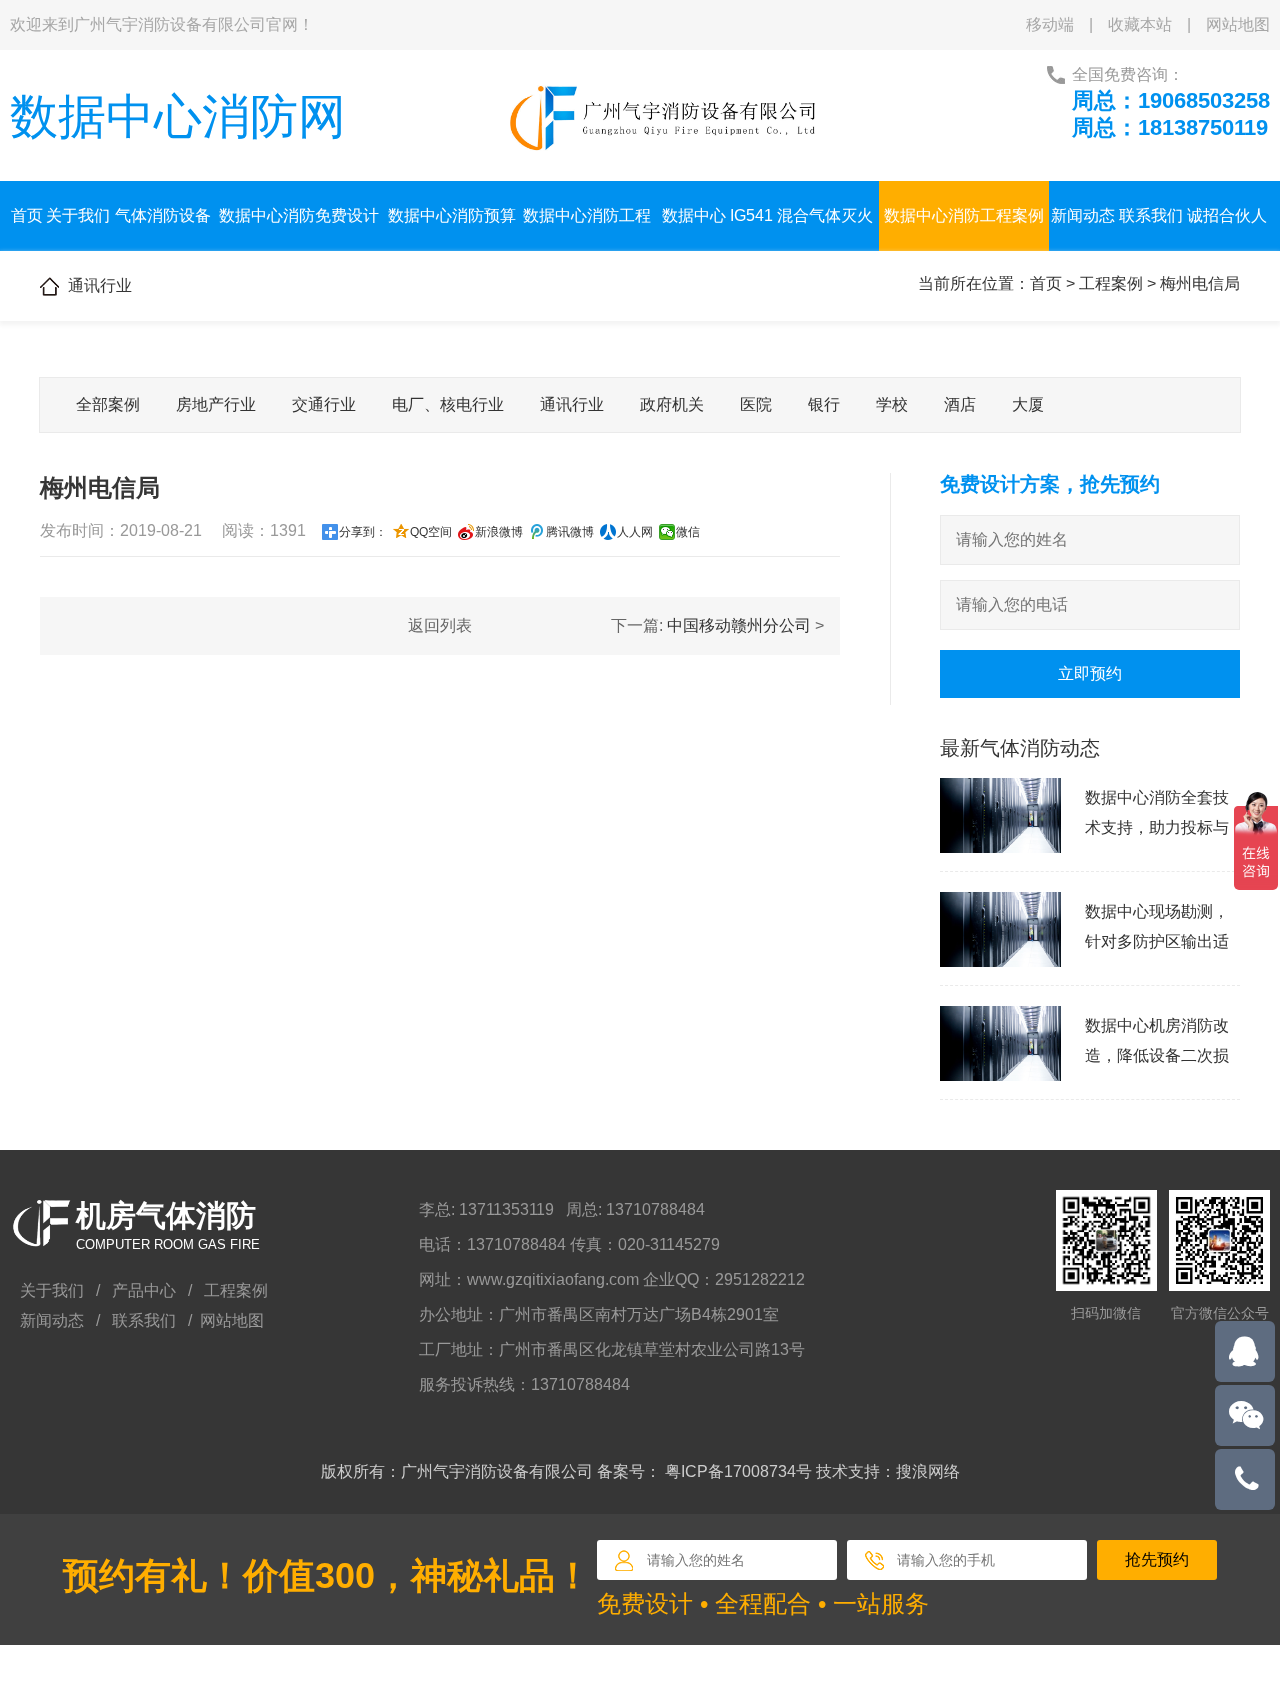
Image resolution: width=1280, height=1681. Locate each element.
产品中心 (144, 1290)
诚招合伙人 (1227, 215)
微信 (688, 532)
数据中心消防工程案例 (964, 215)
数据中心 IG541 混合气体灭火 (767, 215)
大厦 (1028, 404)
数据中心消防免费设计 (299, 215)
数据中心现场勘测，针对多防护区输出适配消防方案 (1157, 941)
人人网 (635, 532)
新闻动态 (1083, 215)
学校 (892, 404)
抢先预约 (1157, 1559)
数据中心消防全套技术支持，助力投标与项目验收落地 (1157, 827)
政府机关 (672, 404)
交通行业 (324, 404)
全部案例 (108, 404)
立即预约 (1090, 673)
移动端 (1050, 24)
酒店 (960, 404)
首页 (27, 215)
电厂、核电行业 (448, 404)
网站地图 (1238, 24)
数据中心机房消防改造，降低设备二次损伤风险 (1157, 1055)
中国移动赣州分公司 (739, 625)
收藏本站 (1140, 24)
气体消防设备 (163, 215)
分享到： (363, 532)
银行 (824, 404)
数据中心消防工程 (587, 215)
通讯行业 (572, 404)
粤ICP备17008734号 (738, 1471)
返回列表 (440, 625)
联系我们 (1151, 215)
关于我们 (78, 215)
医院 (756, 404)
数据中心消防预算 (452, 215)
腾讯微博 (570, 532)
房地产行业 (216, 404)
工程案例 (1111, 283)
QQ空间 (431, 532)
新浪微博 (499, 532)
